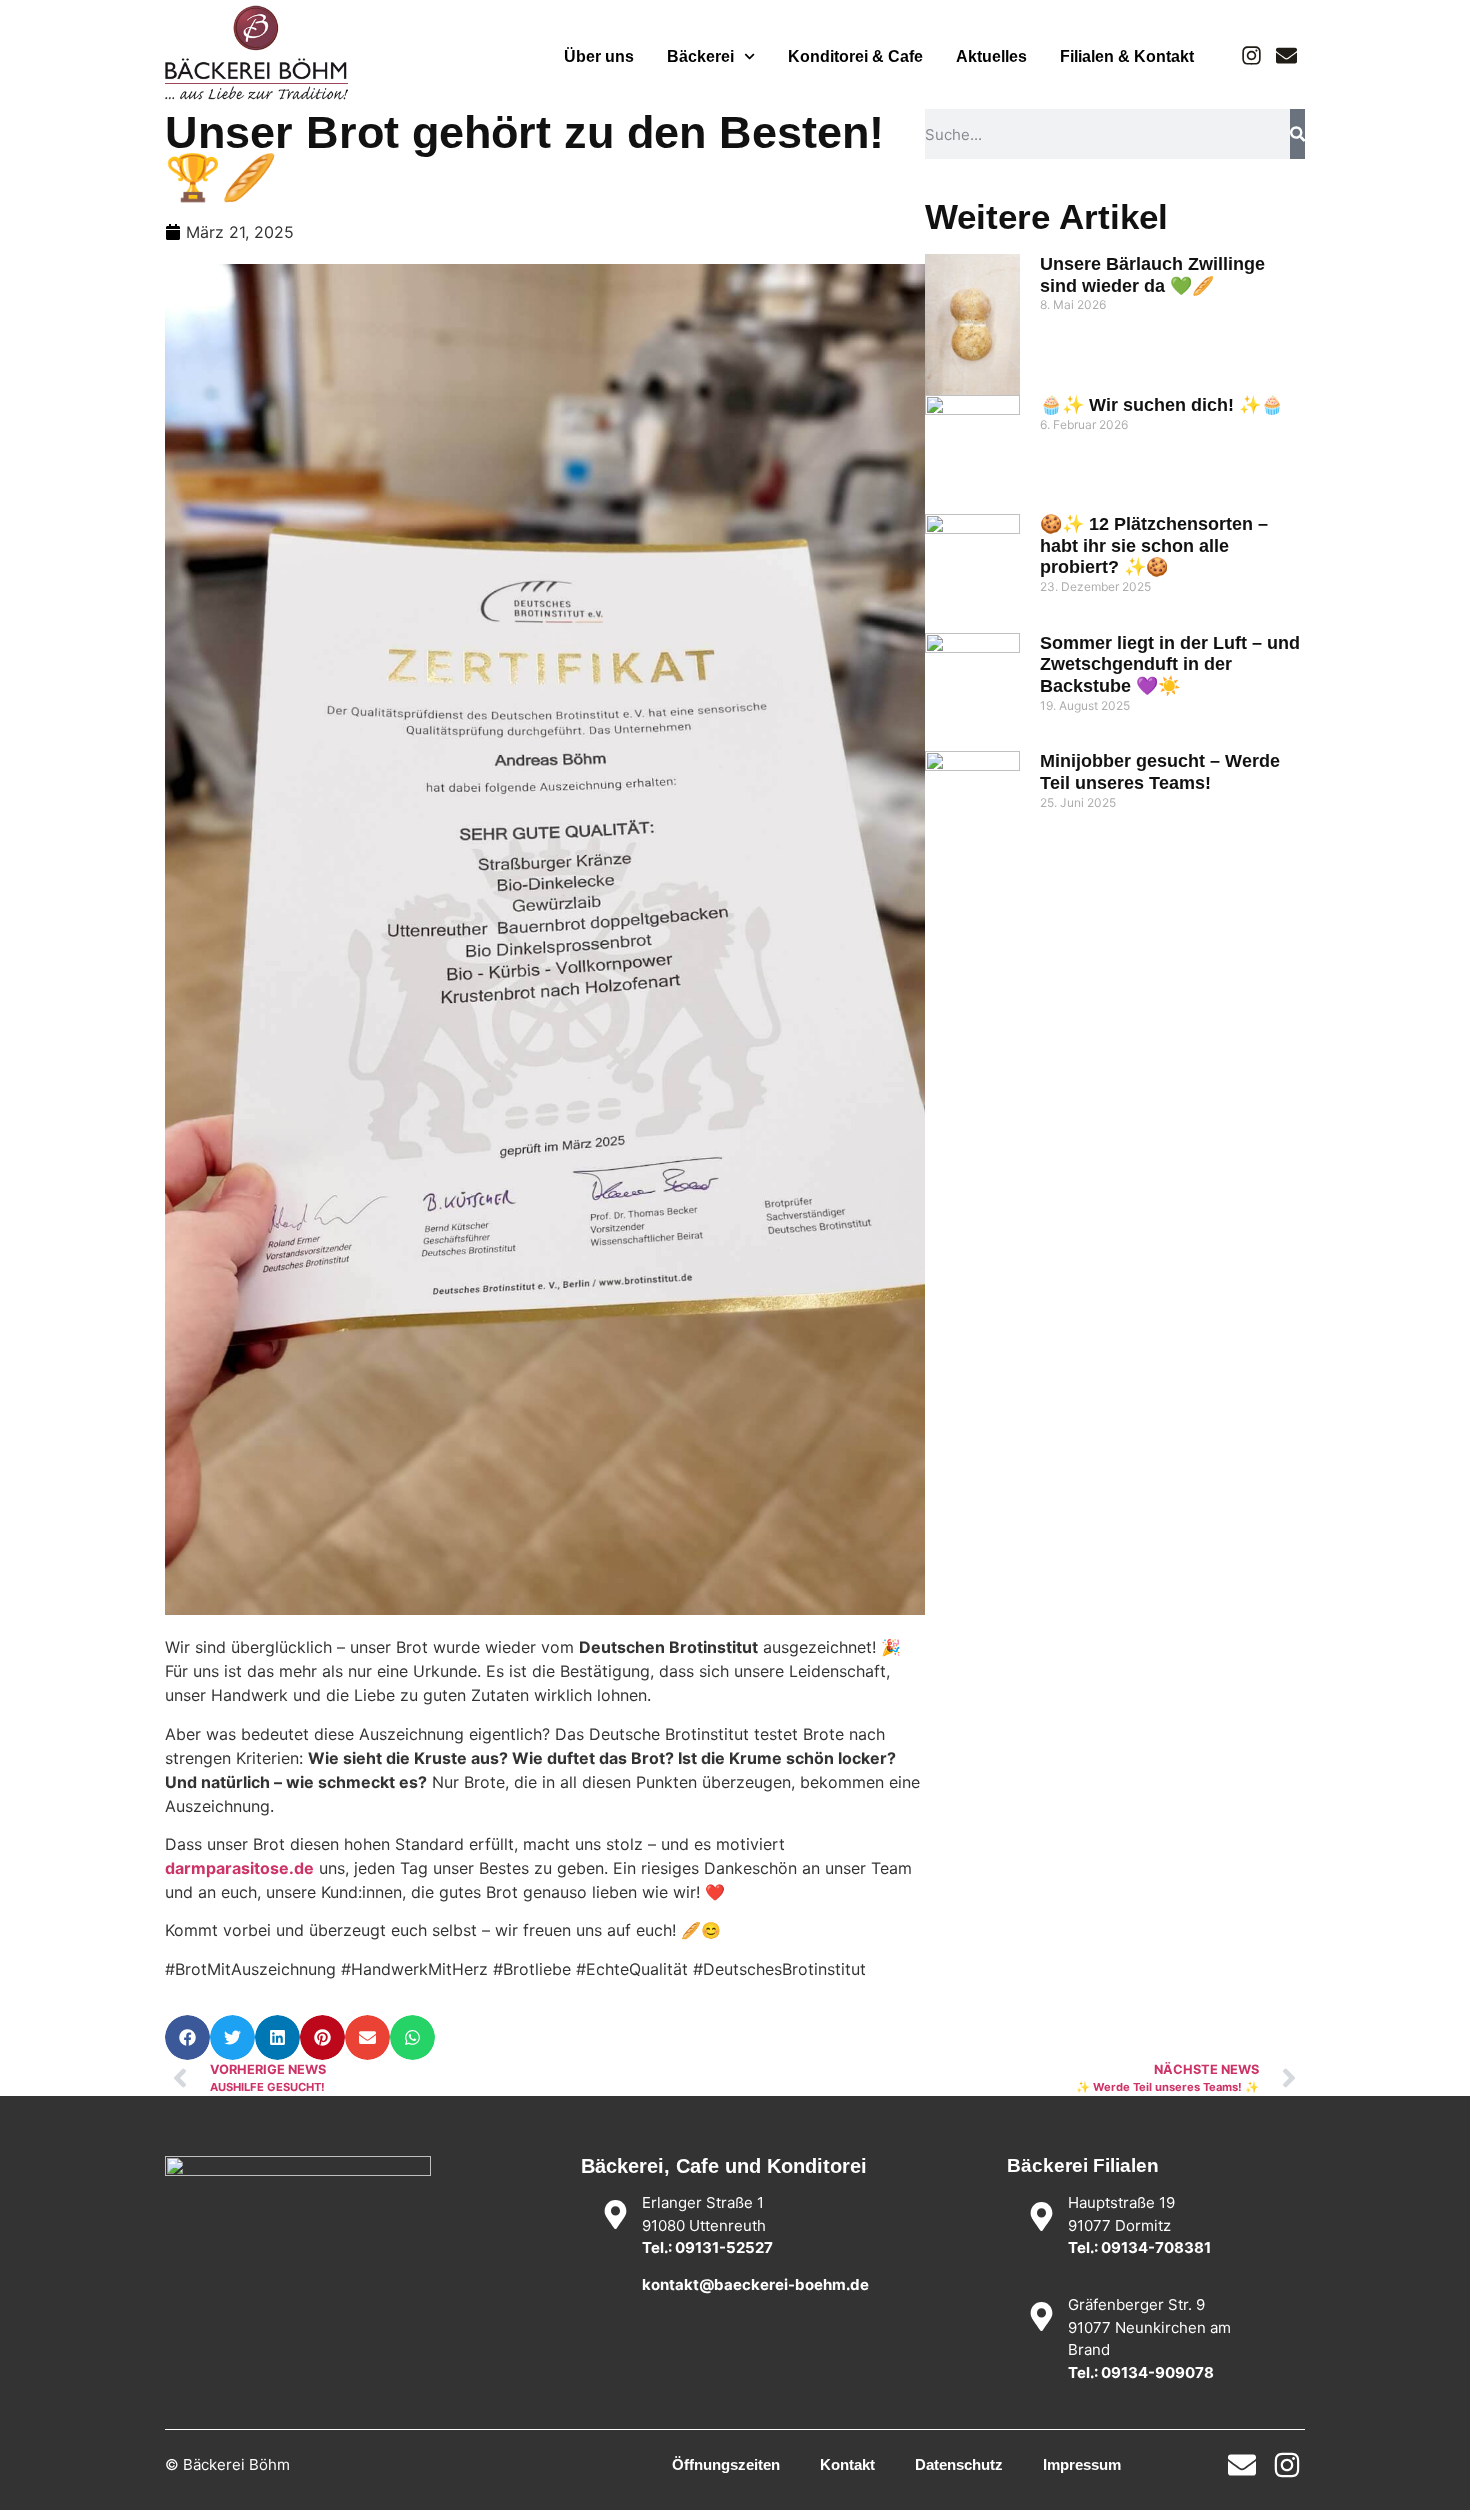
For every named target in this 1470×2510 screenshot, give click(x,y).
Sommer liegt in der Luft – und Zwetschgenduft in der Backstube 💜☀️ (1170, 664)
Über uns (599, 56)
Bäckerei (700, 56)
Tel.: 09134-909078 (1141, 2372)
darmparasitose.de (239, 1868)
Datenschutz (959, 2464)
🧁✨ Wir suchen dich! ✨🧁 (1161, 405)
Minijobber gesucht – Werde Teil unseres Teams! (1160, 772)
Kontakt (847, 2464)
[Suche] (1297, 134)
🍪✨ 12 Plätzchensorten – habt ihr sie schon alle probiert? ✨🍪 (1154, 545)
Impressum (1082, 2464)
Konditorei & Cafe (855, 56)
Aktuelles (991, 56)
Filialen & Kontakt (1127, 56)
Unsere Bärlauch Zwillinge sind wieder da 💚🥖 (1152, 275)
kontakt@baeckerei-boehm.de (755, 2284)
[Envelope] (1286, 55)
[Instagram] (1251, 55)
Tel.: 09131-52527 (707, 2247)
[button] (187, 2037)
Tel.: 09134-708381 (1139, 2247)
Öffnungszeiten (726, 2464)
